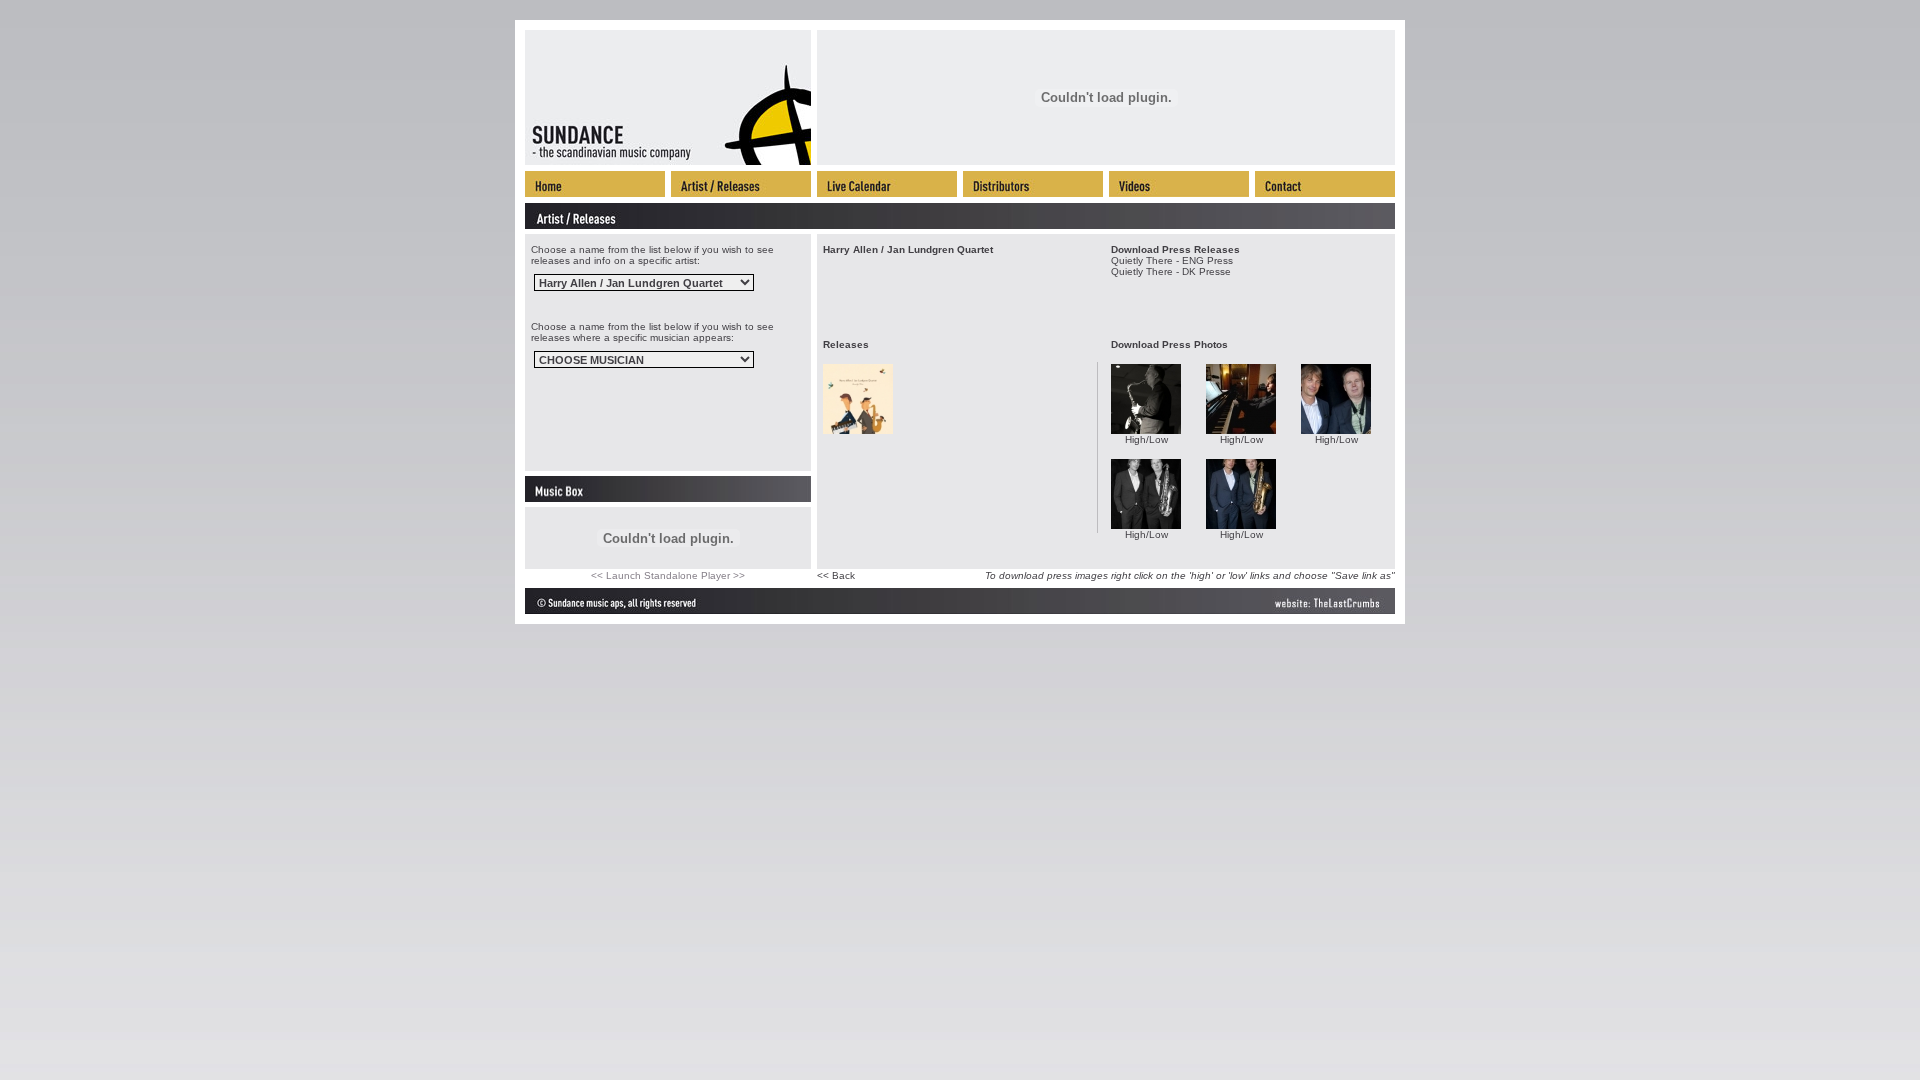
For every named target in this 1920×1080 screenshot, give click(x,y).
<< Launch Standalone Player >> (668, 575)
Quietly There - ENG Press (1172, 260)
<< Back (836, 575)
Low (1158, 439)
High (1135, 439)
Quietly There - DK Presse (1171, 271)
